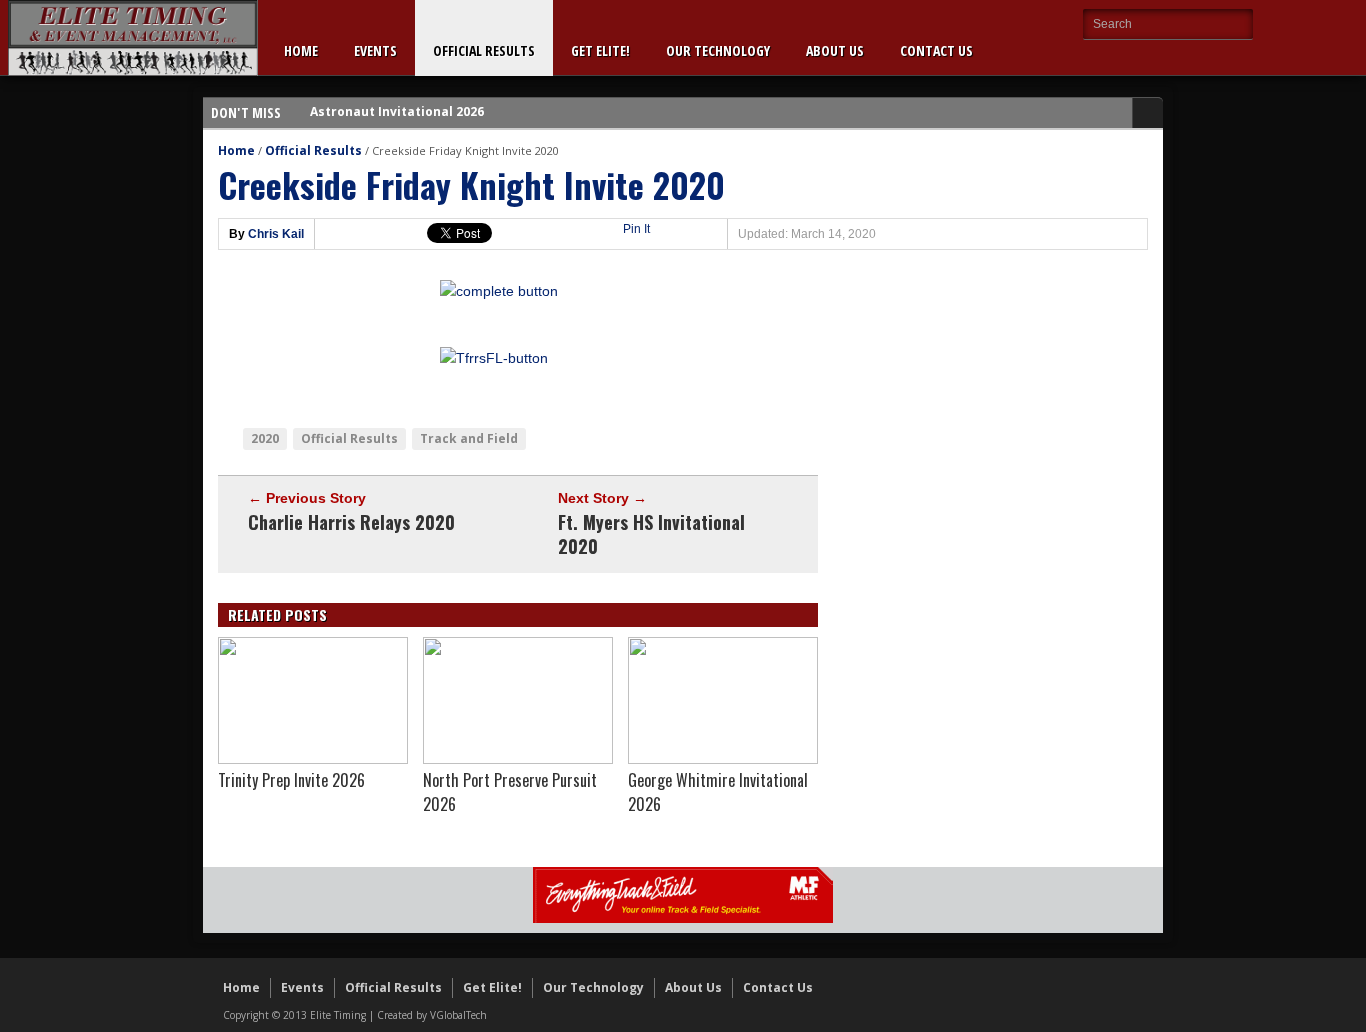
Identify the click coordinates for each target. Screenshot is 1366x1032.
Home (301, 50)
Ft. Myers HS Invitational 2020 (651, 534)
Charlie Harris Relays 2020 (351, 522)
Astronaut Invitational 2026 (397, 100)
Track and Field (469, 438)
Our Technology (718, 50)
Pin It (636, 229)
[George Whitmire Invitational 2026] (723, 759)
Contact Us (936, 50)
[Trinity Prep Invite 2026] (313, 759)
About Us (835, 50)
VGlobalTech (458, 1015)
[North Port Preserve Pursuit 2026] (518, 759)
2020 (265, 438)
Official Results (484, 50)
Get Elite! (600, 50)
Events (375, 50)
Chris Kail (276, 234)
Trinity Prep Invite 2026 (291, 780)
